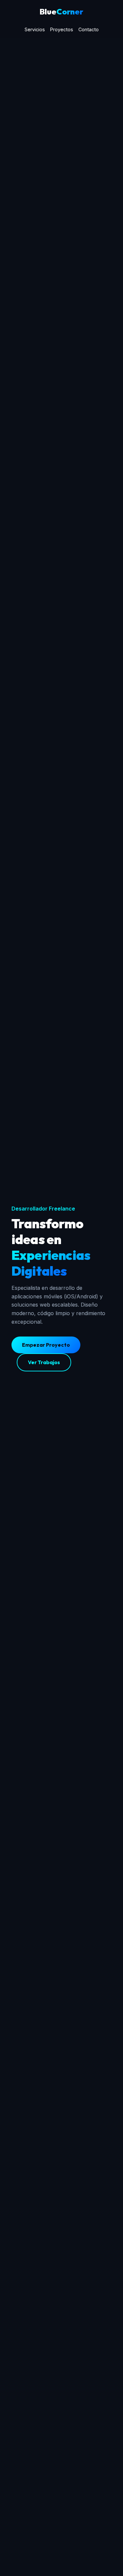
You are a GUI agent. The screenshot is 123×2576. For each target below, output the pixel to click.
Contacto (89, 29)
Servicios (35, 29)
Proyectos (62, 29)
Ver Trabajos (44, 1362)
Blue (61, 12)
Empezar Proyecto (46, 1345)
